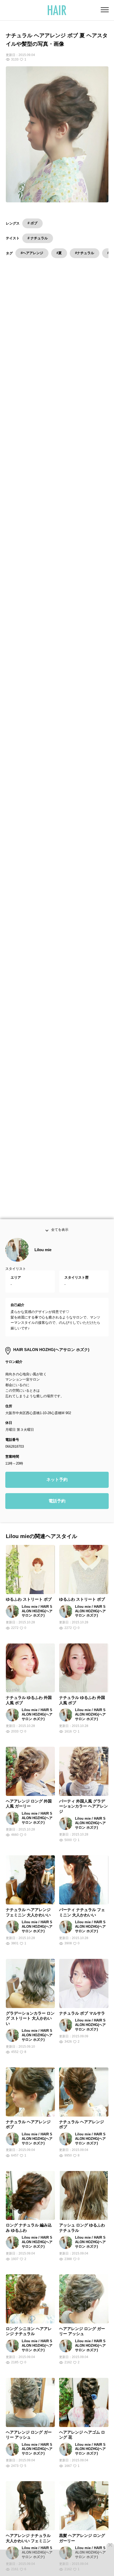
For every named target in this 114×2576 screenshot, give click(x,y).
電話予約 (57, 1507)
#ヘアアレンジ (32, 253)
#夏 (59, 253)
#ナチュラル (85, 253)
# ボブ (32, 223)
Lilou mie (43, 1256)
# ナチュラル (38, 238)
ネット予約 (57, 1486)
